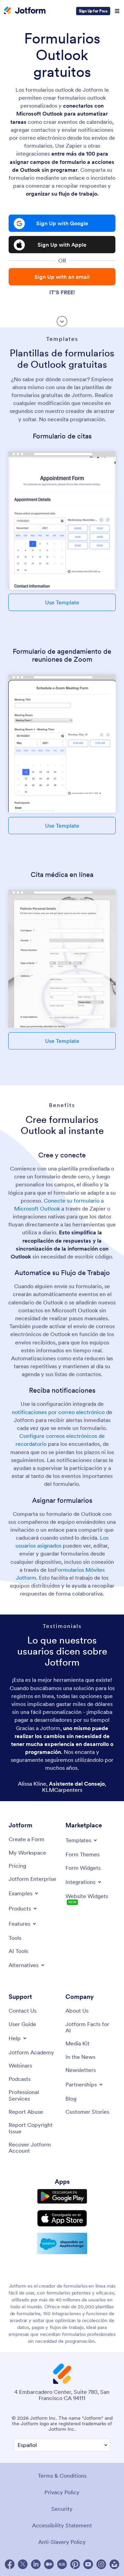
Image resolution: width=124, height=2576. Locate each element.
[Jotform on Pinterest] (75, 2564)
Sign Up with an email (62, 277)
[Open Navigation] (117, 11)
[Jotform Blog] (62, 2564)
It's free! (62, 292)
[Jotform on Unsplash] (114, 2564)
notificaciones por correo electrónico (58, 1412)
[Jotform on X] (23, 2564)
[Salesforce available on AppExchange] (62, 2243)
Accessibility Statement (62, 2525)
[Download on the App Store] (62, 2218)
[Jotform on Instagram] (101, 2564)
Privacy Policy (62, 2492)
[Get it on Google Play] (62, 2197)
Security (62, 2509)
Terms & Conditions (62, 2476)
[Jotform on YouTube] (88, 2564)
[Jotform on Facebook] (10, 2564)
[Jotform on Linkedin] (36, 2564)
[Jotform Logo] (25, 11)
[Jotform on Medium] (49, 2564)
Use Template (62, 602)
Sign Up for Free (93, 11)
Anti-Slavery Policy (62, 2542)
